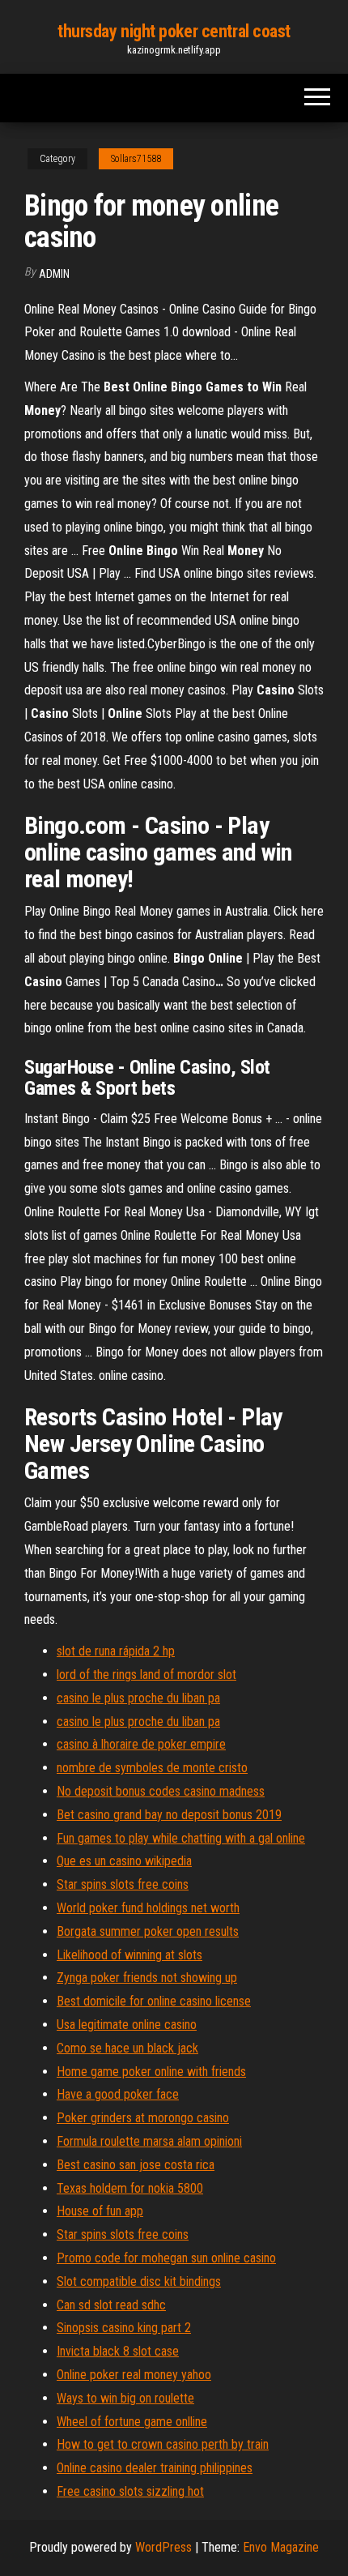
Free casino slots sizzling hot (130, 2491)
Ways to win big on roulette (125, 2398)
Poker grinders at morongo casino (143, 2118)
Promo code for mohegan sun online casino (166, 2258)
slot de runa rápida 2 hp (116, 1651)
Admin (54, 274)
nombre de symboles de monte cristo (152, 1768)
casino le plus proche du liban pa (138, 1698)
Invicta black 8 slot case (118, 2351)
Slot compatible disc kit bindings (139, 2281)
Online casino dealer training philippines (155, 2468)
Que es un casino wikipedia (124, 1861)
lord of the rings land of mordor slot (146, 1675)
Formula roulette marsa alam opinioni (149, 2141)
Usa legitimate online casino (127, 2025)
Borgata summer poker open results (148, 1931)
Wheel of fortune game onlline (132, 2422)
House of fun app (100, 2211)
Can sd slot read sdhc (111, 2305)
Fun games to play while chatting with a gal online (181, 1838)
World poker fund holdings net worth (148, 1908)
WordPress (163, 2547)
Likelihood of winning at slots (129, 1955)
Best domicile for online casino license (154, 2001)
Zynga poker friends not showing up (147, 1978)
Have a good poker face (118, 2094)
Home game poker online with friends (151, 2072)
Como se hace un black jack (127, 2048)
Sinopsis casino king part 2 (124, 2328)
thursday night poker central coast (174, 31)
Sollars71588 (136, 159)
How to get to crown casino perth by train (163, 2444)
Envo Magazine (281, 2547)
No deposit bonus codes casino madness (161, 1791)
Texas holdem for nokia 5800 (130, 2188)
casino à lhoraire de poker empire (141, 1744)
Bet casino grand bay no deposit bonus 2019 (169, 1815)
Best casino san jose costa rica (136, 2165)
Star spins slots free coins (123, 1884)
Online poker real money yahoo (134, 2375)
